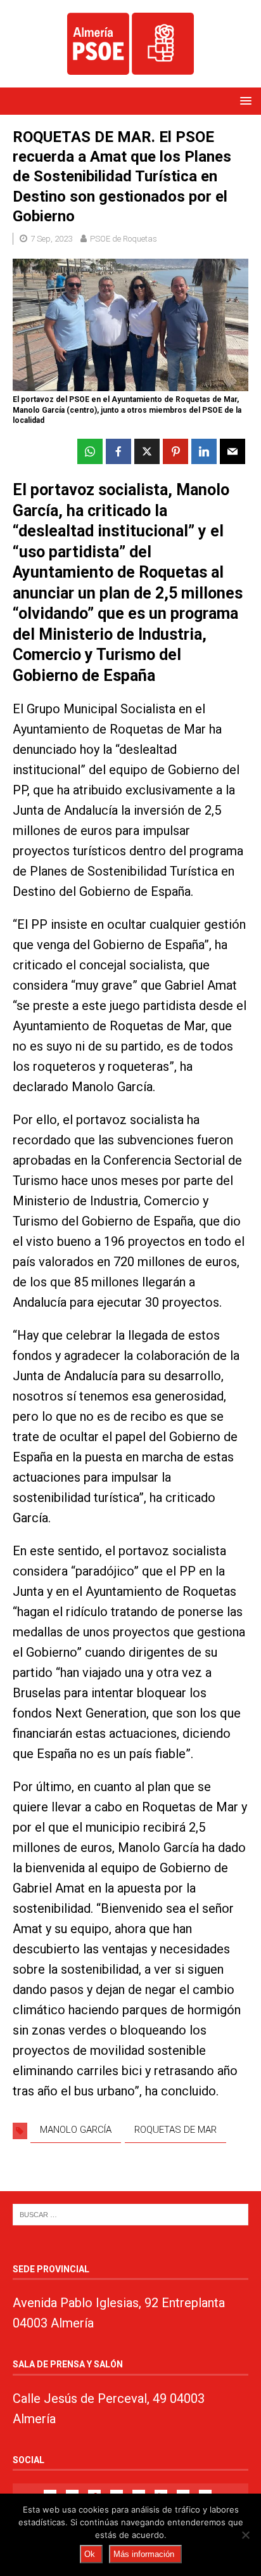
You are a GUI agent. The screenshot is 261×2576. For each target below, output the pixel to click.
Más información (144, 2554)
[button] (244, 100)
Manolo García (76, 2130)
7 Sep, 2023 (51, 239)
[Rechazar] (245, 2535)
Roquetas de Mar (175, 2130)
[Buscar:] (130, 2214)
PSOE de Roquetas (124, 239)
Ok (90, 2554)
